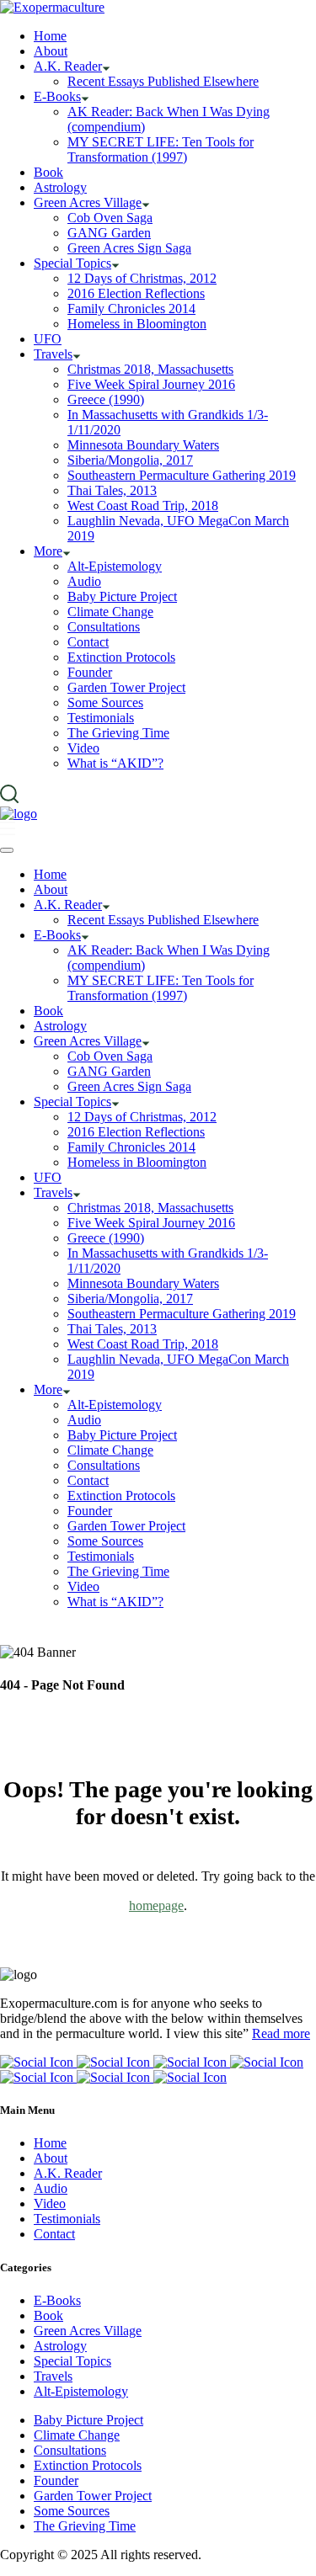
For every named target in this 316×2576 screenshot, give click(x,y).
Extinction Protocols (88, 2465)
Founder (56, 2480)
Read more (281, 2033)
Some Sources (72, 2511)
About (51, 2158)
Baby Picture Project (88, 2420)
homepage (156, 1905)
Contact (54, 2234)
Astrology (60, 2346)
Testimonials (67, 2219)
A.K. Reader (68, 2173)
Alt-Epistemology (81, 2391)
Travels (53, 2376)
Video (50, 2203)
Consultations (70, 2450)
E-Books (57, 2300)
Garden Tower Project (93, 2496)
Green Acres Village (88, 2331)
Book (48, 2315)
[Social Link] (38, 2062)
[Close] (7, 850)
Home (50, 2143)
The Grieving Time (85, 2526)
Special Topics (72, 2361)
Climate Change (77, 2435)
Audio (51, 2188)
